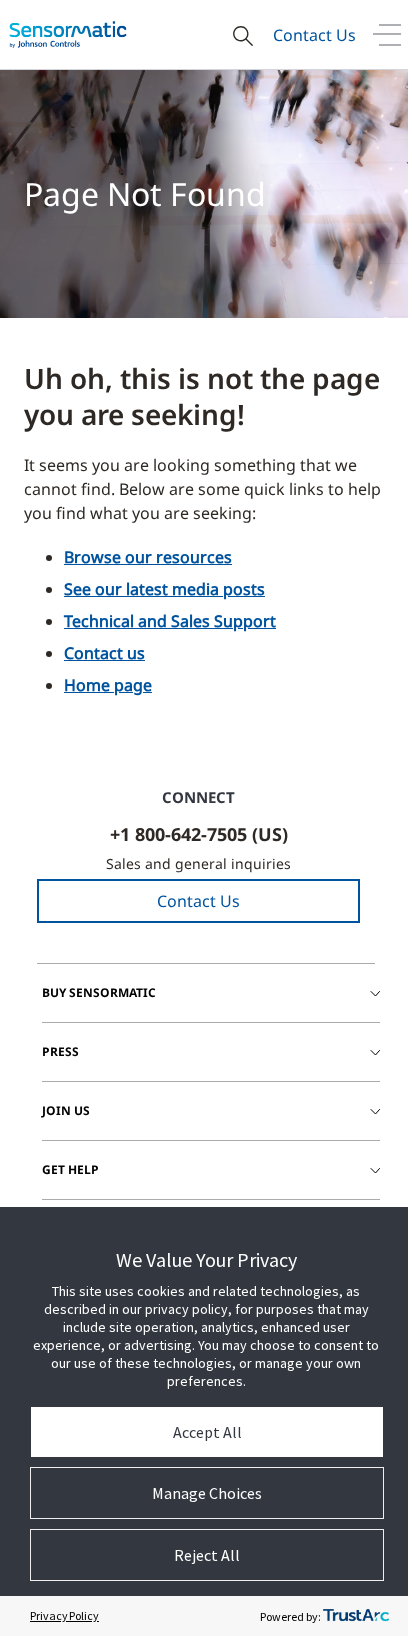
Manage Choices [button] (207, 1493)
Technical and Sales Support (170, 621)
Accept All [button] (207, 1432)
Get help (70, 1169)
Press (60, 1051)
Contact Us (314, 35)
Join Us (66, 1110)
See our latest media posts (164, 589)
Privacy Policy (64, 1615)
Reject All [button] (207, 1555)
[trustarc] (356, 1616)
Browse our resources (148, 557)
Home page (108, 685)
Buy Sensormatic (99, 992)
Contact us (104, 653)
